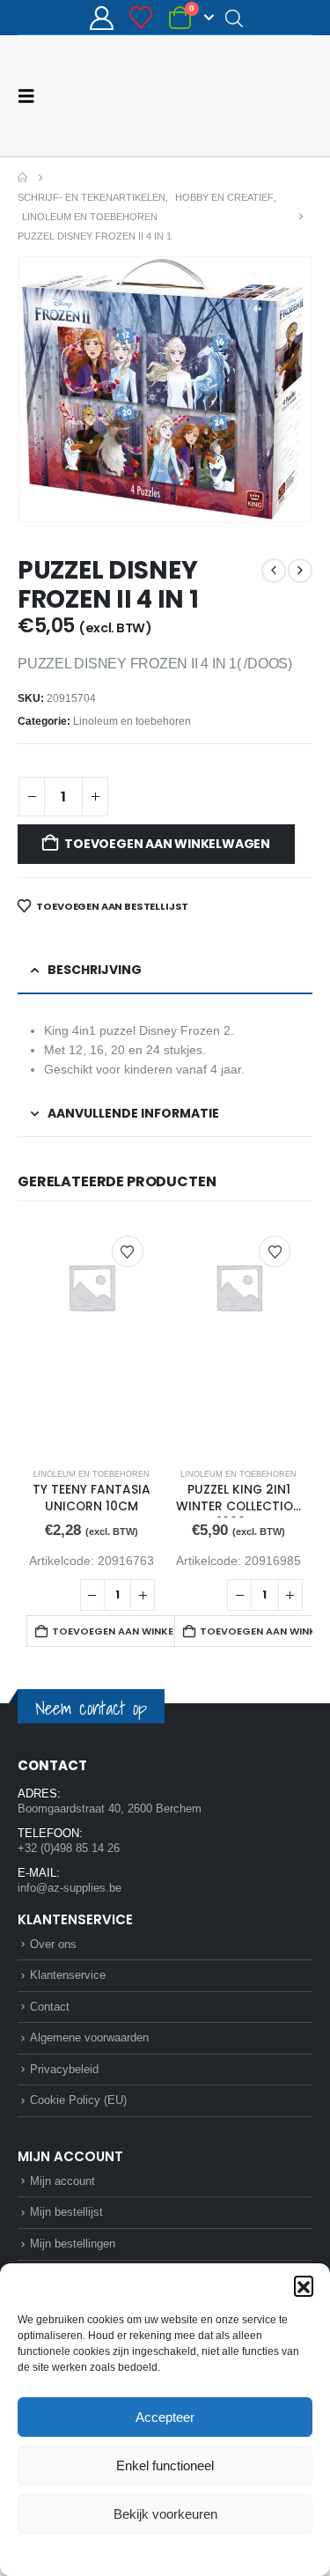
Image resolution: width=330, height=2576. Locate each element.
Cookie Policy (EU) (78, 2100)
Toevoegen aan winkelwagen (167, 844)
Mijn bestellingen (73, 2244)
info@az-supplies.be (70, 1888)
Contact (50, 2007)
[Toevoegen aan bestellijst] (128, 1251)
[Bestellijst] (141, 18)
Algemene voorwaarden (89, 2037)
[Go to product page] (92, 1339)
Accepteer (165, 2417)
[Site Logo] (246, 96)
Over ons (53, 1944)
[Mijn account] (101, 18)
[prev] (274, 571)
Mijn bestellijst (66, 2212)
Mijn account (62, 2181)
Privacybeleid (198, 2553)
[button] (304, 2285)
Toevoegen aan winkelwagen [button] (130, 1631)
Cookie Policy (124, 2553)
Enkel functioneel (165, 2465)
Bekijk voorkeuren (165, 2514)
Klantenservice (68, 1975)
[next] (300, 571)
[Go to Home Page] (22, 178)
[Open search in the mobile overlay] (234, 18)
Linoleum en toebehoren (132, 721)
